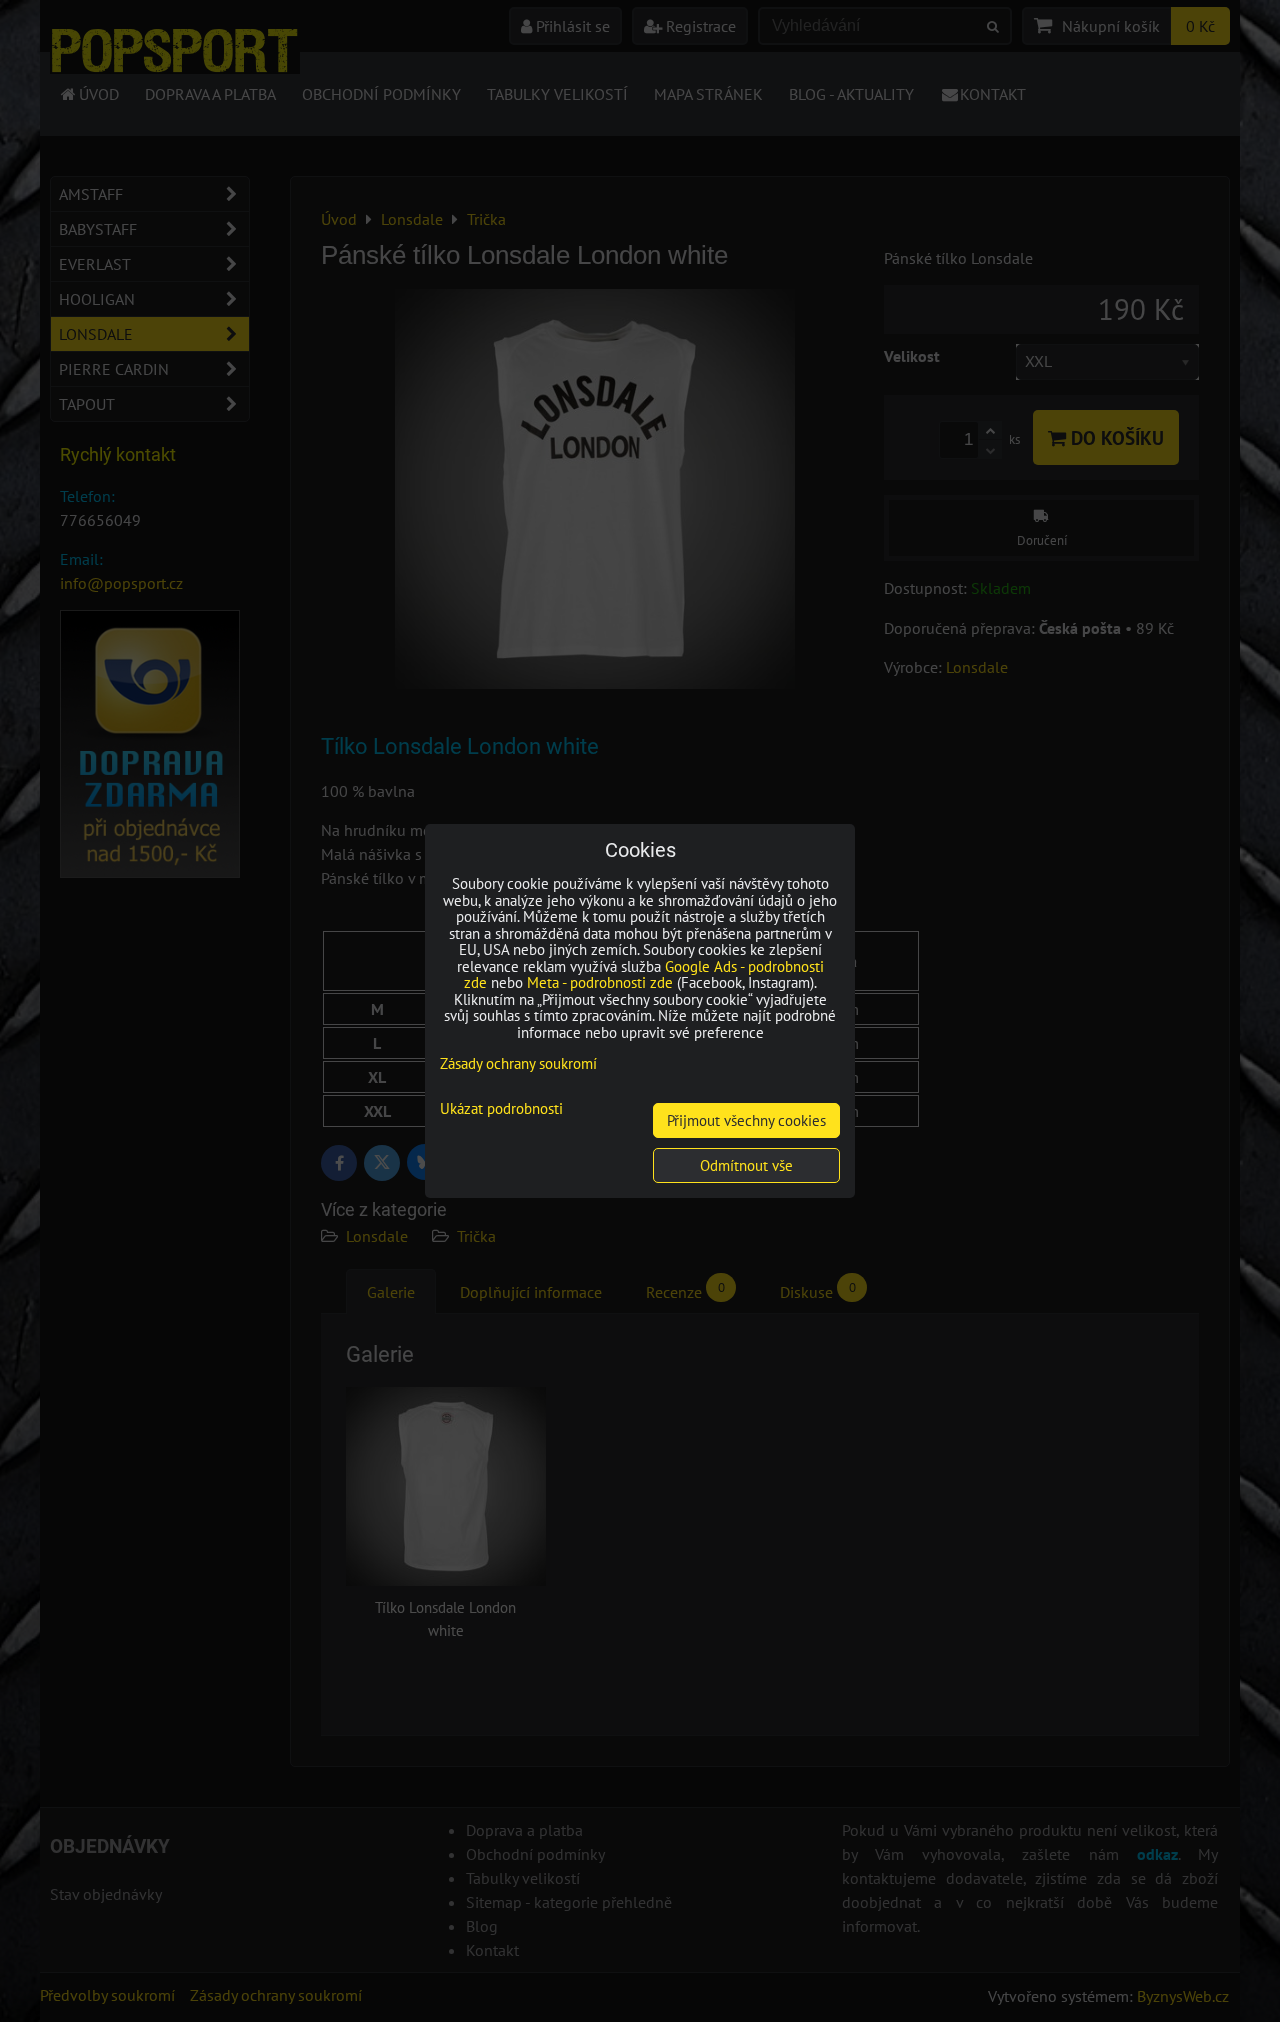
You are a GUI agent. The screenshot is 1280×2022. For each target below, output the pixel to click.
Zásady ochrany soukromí (518, 1063)
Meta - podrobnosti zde (600, 982)
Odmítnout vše (746, 1165)
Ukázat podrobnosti (501, 1109)
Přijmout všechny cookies (746, 1120)
